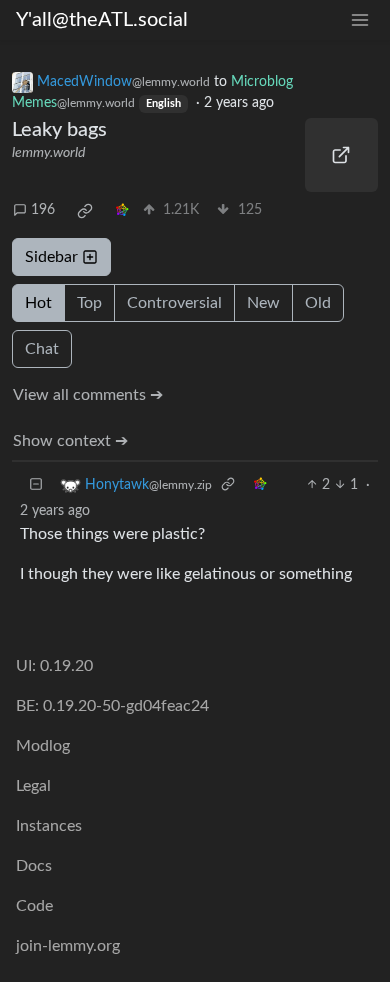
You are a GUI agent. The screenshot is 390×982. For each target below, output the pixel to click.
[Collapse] (36, 485)
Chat (42, 349)
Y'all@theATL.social (102, 20)
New (263, 303)
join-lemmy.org (68, 946)
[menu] (360, 20)
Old (318, 303)
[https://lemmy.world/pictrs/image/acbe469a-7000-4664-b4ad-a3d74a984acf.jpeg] (342, 155)
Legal (33, 786)
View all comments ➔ (88, 395)
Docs (34, 866)
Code (34, 906)
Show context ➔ (70, 441)
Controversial (174, 303)
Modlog (43, 746)
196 (43, 210)
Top (89, 303)
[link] (85, 211)
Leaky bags (59, 130)
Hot (38, 303)
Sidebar (51, 257)
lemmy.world (48, 153)
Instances (49, 826)
